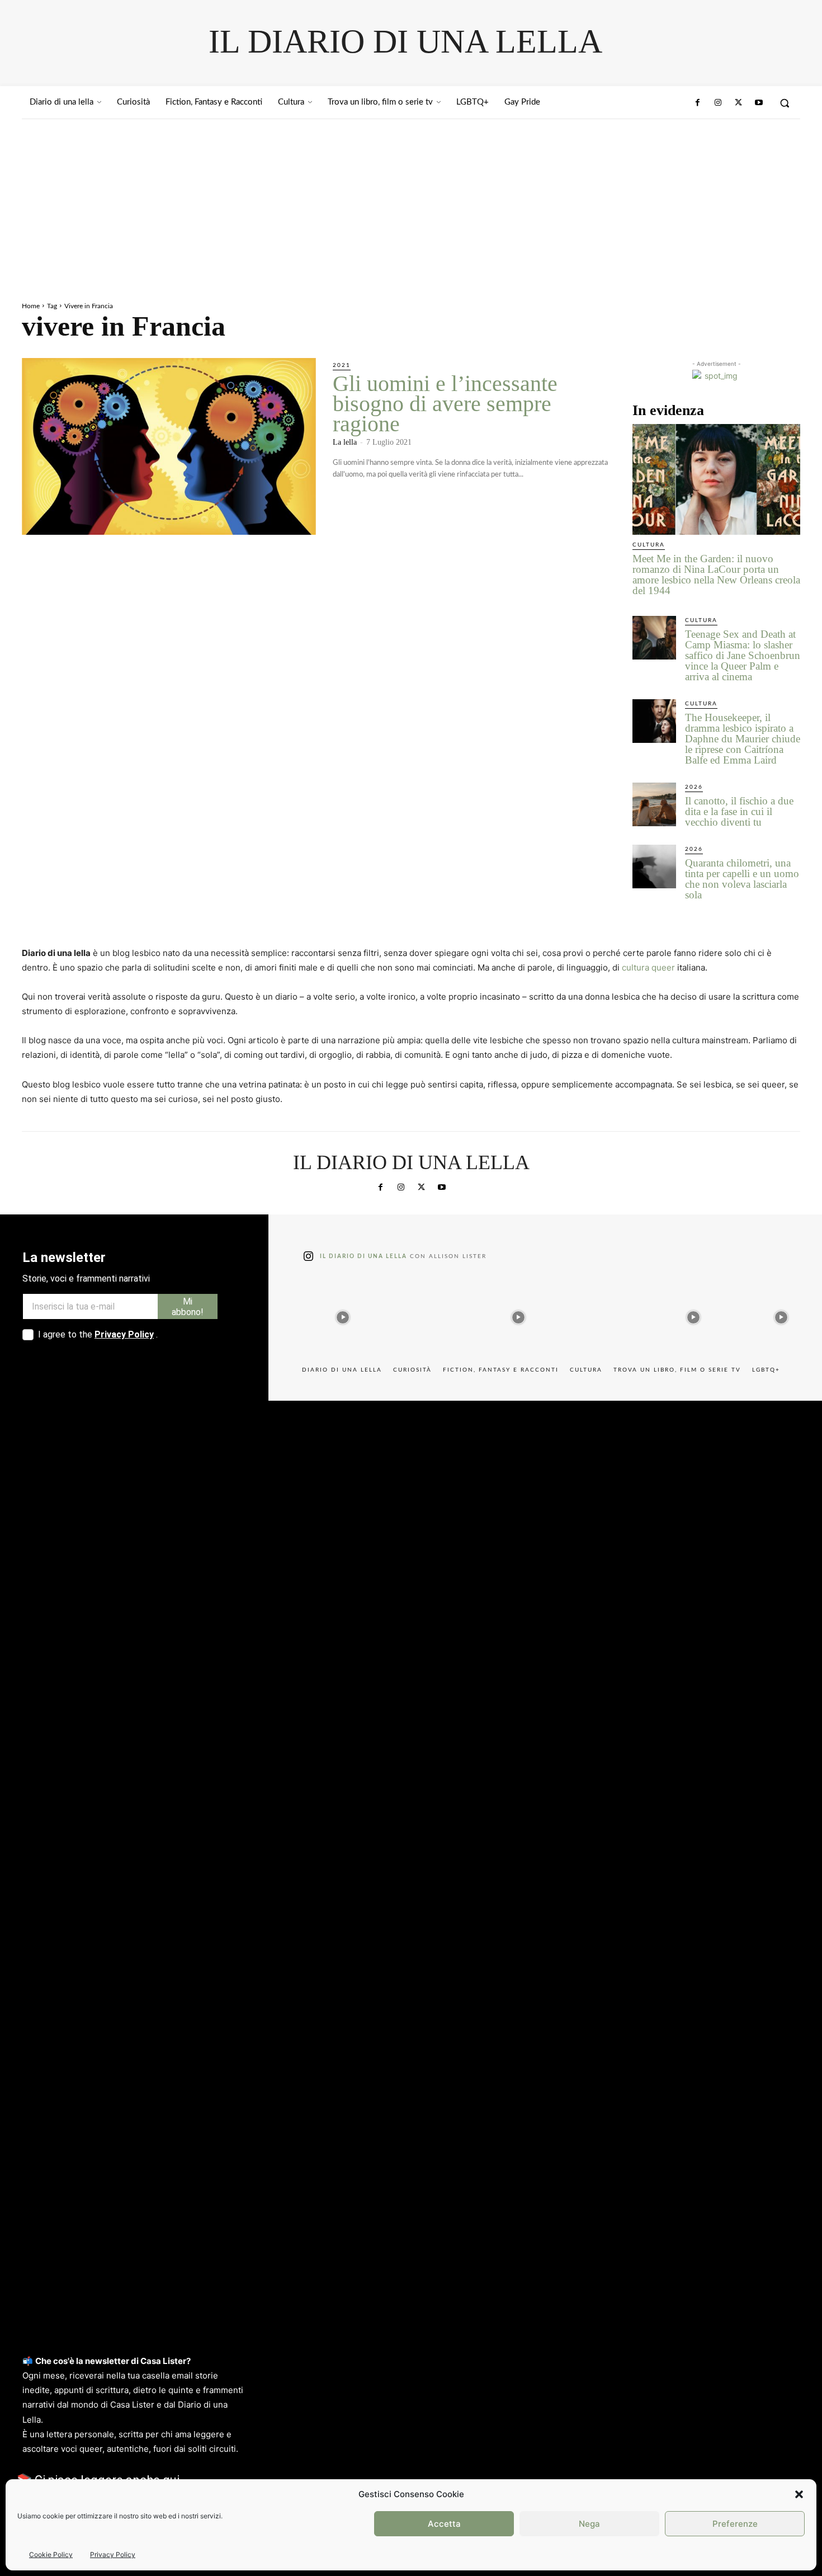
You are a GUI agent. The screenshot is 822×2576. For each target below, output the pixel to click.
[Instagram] (718, 103)
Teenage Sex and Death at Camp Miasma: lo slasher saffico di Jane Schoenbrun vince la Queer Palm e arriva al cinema (743, 655)
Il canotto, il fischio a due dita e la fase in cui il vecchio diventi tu (739, 811)
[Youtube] (759, 103)
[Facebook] (698, 103)
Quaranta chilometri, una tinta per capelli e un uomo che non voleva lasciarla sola (742, 879)
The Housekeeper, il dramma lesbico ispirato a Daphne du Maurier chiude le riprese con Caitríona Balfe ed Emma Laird (743, 739)
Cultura (649, 545)
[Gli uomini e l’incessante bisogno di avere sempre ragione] (169, 446)
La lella (345, 442)
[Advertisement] (411, 203)
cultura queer (648, 967)
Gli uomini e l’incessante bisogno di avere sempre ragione (445, 404)
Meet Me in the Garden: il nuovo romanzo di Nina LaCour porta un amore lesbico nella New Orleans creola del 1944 (716, 574)
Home (31, 306)
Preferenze (735, 2524)
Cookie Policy (51, 2554)
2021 (342, 365)
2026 (694, 787)
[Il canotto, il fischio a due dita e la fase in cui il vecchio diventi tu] (654, 804)
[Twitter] (738, 103)
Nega (589, 2524)
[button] (799, 2494)
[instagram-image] (343, 1315)
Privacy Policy (113, 2554)
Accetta (444, 2524)
